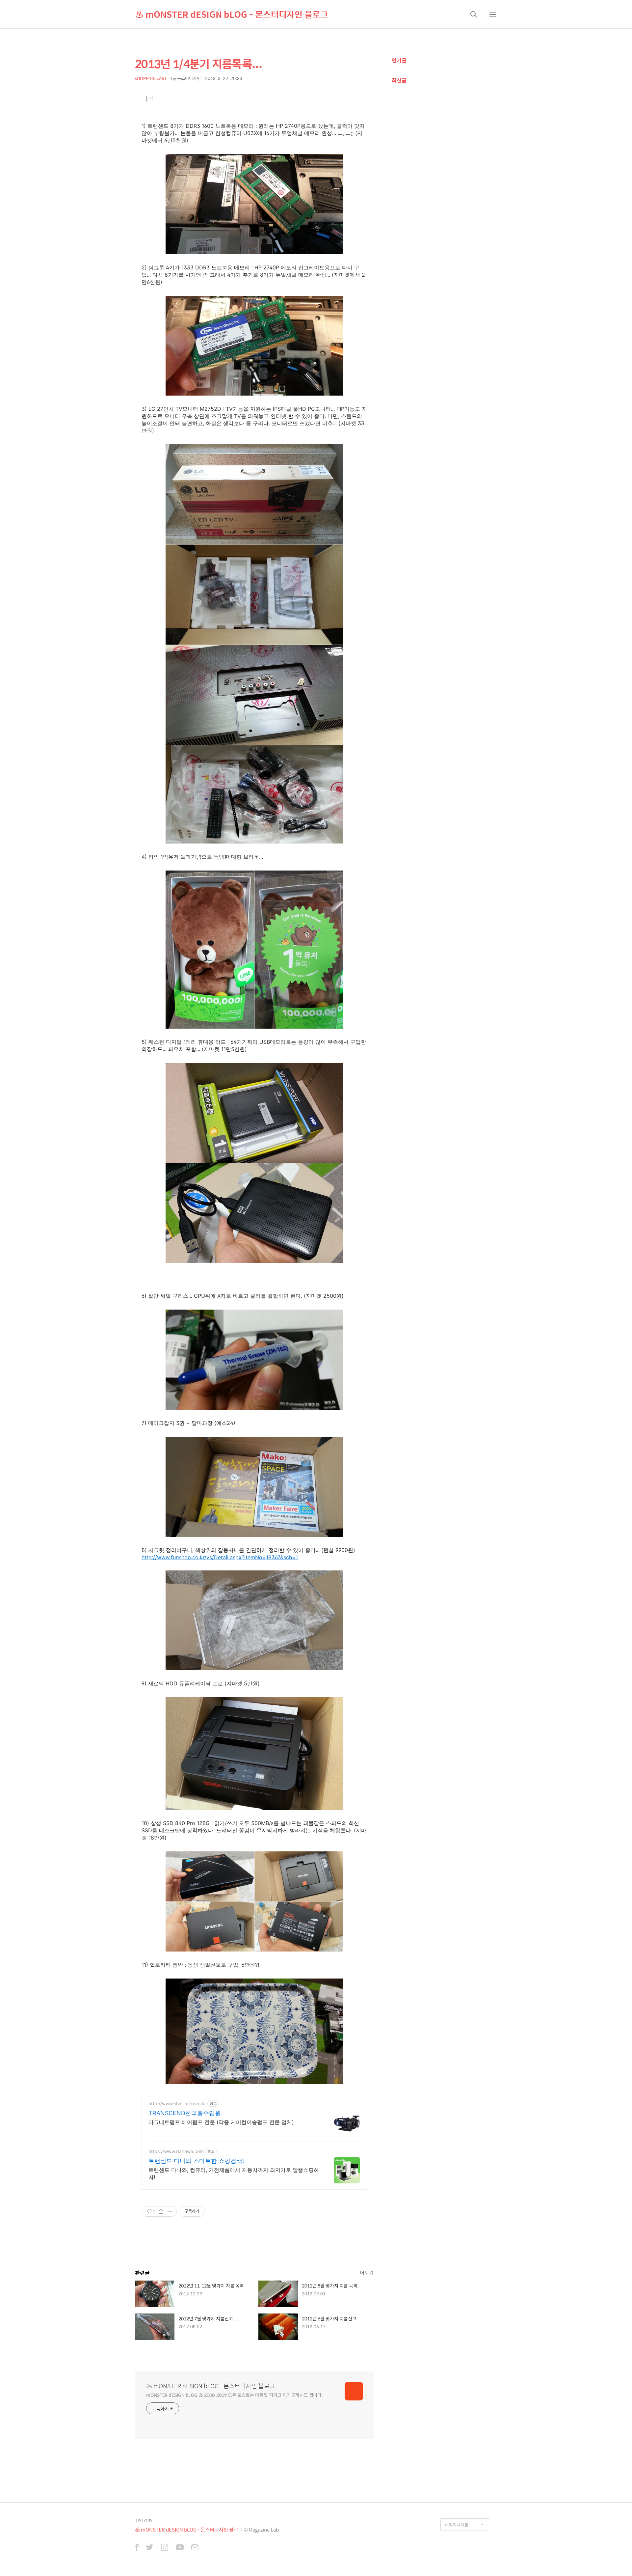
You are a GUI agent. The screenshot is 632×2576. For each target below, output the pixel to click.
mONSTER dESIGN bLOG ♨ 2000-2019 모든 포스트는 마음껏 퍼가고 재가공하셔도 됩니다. (235, 2395)
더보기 (367, 2272)
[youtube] (180, 2548)
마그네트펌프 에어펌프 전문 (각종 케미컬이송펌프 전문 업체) (221, 2122)
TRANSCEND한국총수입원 (185, 2113)
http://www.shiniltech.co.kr (177, 2104)
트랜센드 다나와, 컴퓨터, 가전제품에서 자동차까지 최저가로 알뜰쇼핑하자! (234, 2174)
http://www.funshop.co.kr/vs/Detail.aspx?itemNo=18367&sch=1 (220, 1557)
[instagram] (165, 2548)
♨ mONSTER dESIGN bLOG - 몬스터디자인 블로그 (232, 14)
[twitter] (150, 2548)
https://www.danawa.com (176, 2151)
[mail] (195, 2548)
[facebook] (137, 2548)
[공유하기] (161, 2211)
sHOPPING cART (151, 78)
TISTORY (144, 2521)
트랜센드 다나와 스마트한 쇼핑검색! (196, 2161)
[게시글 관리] (169, 2211)
